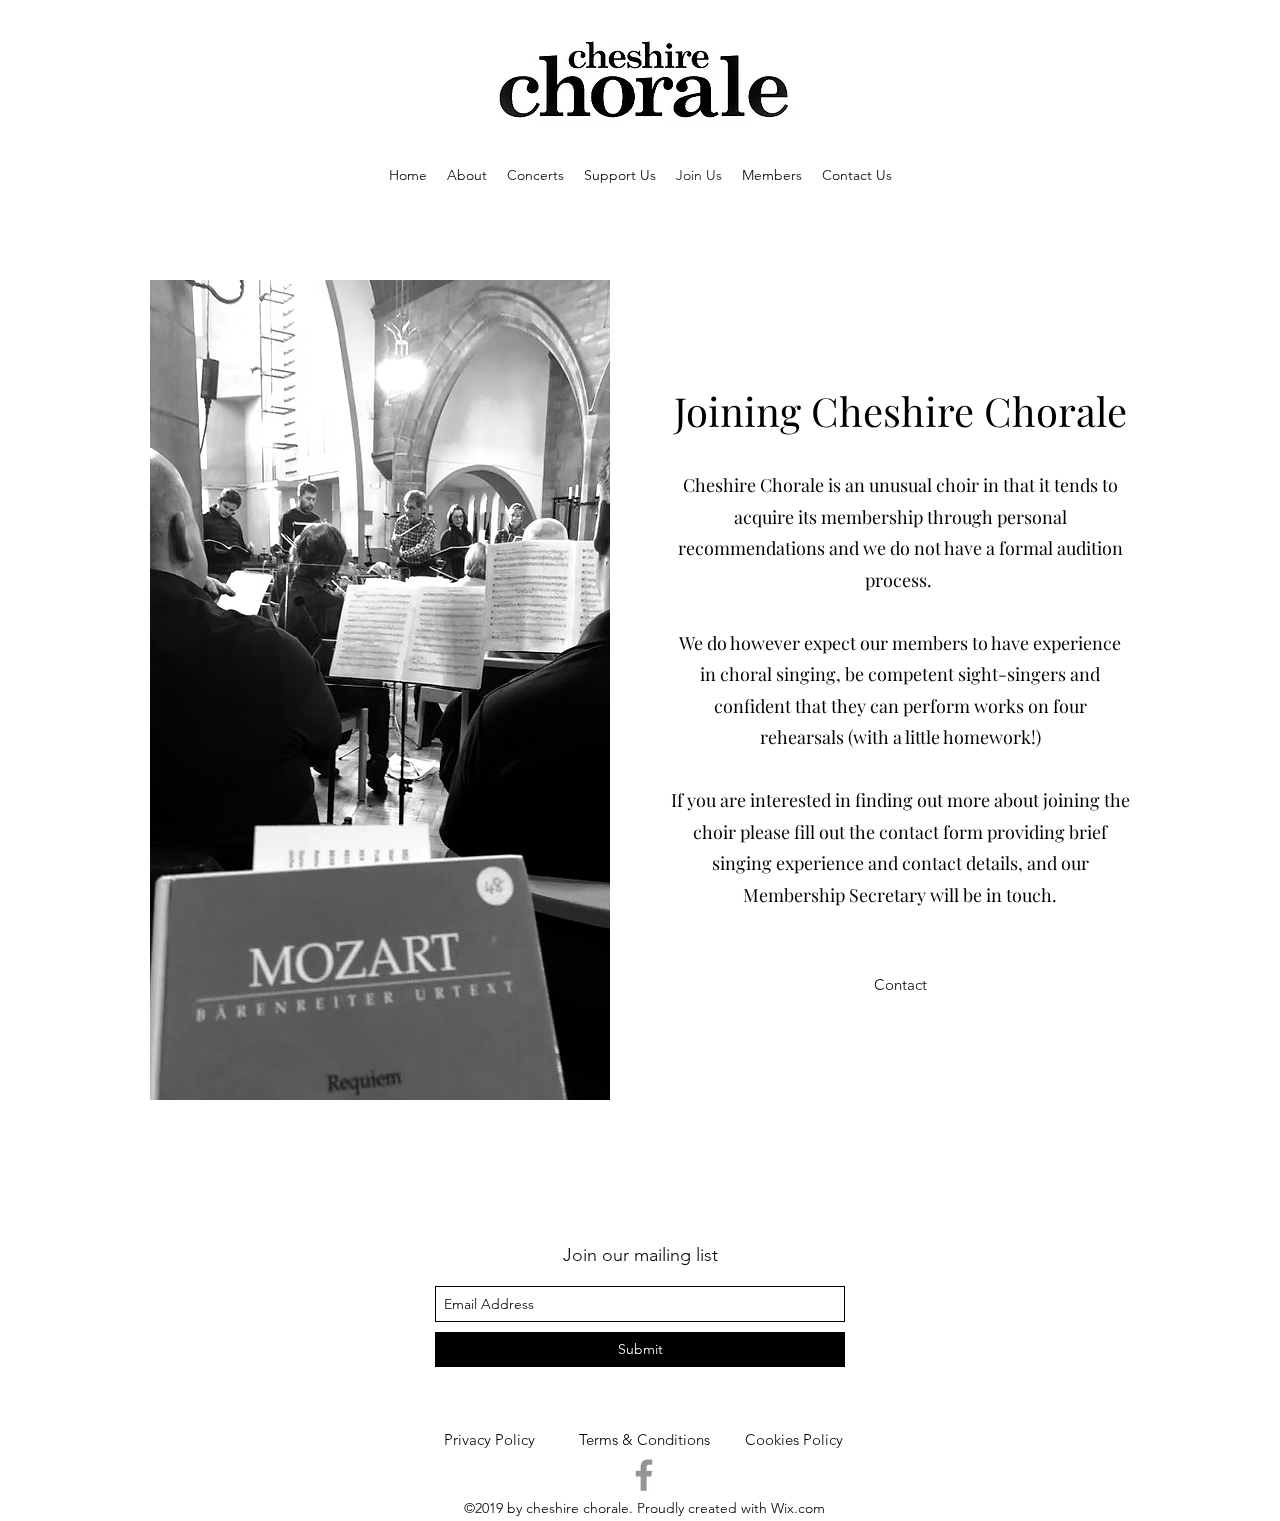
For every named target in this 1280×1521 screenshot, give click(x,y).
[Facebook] (644, 1475)
